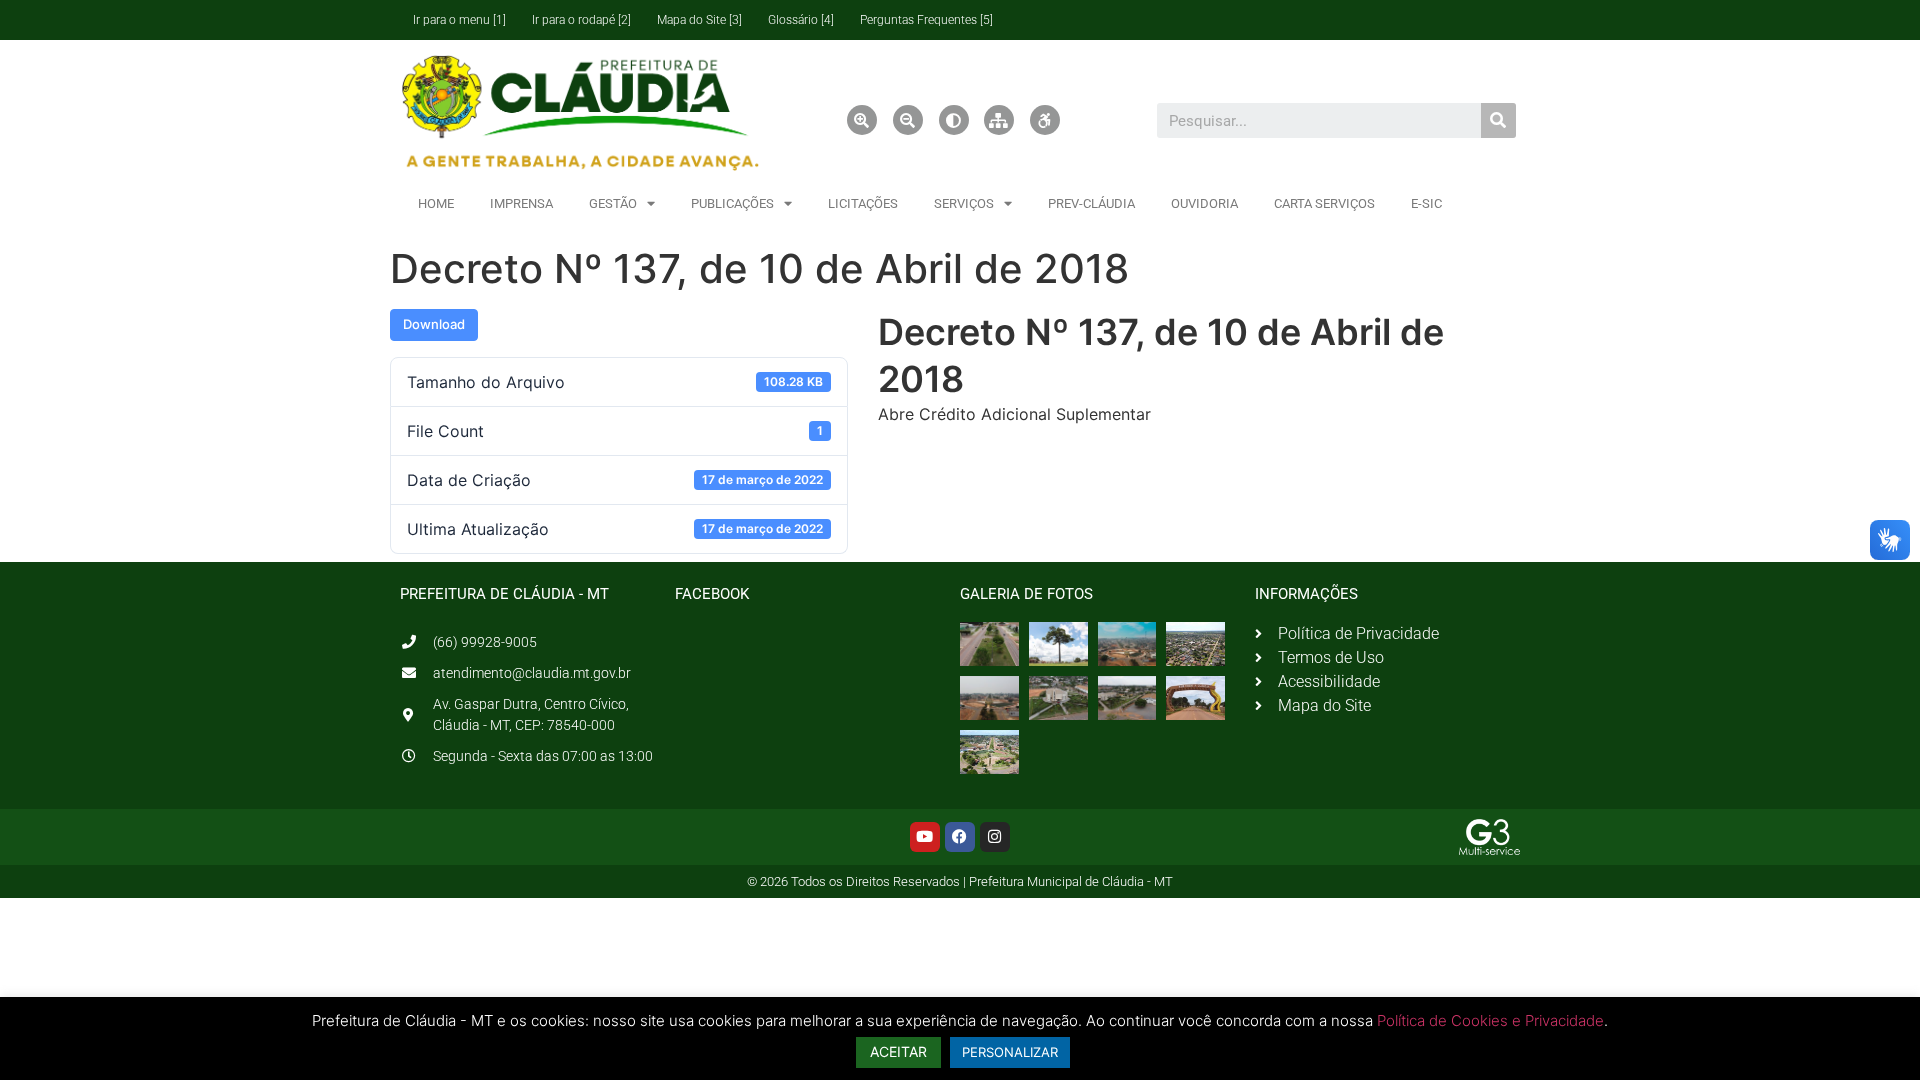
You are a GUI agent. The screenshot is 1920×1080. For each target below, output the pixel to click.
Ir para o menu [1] (459, 20)
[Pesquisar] (1498, 120)
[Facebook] (960, 837)
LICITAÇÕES (863, 203)
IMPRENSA (521, 203)
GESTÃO (613, 203)
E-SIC (1426, 203)
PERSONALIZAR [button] (1010, 1052)
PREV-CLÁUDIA (1091, 203)
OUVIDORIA (1204, 203)
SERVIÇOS (964, 203)
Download (434, 324)
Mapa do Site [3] (699, 20)
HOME (436, 203)
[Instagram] (995, 837)
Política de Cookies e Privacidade (1490, 1020)
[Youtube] (925, 837)
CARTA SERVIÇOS (1324, 203)
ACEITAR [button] (898, 1051)
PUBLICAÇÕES (732, 203)
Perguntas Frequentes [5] (926, 20)
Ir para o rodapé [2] (581, 20)
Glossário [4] (801, 20)
